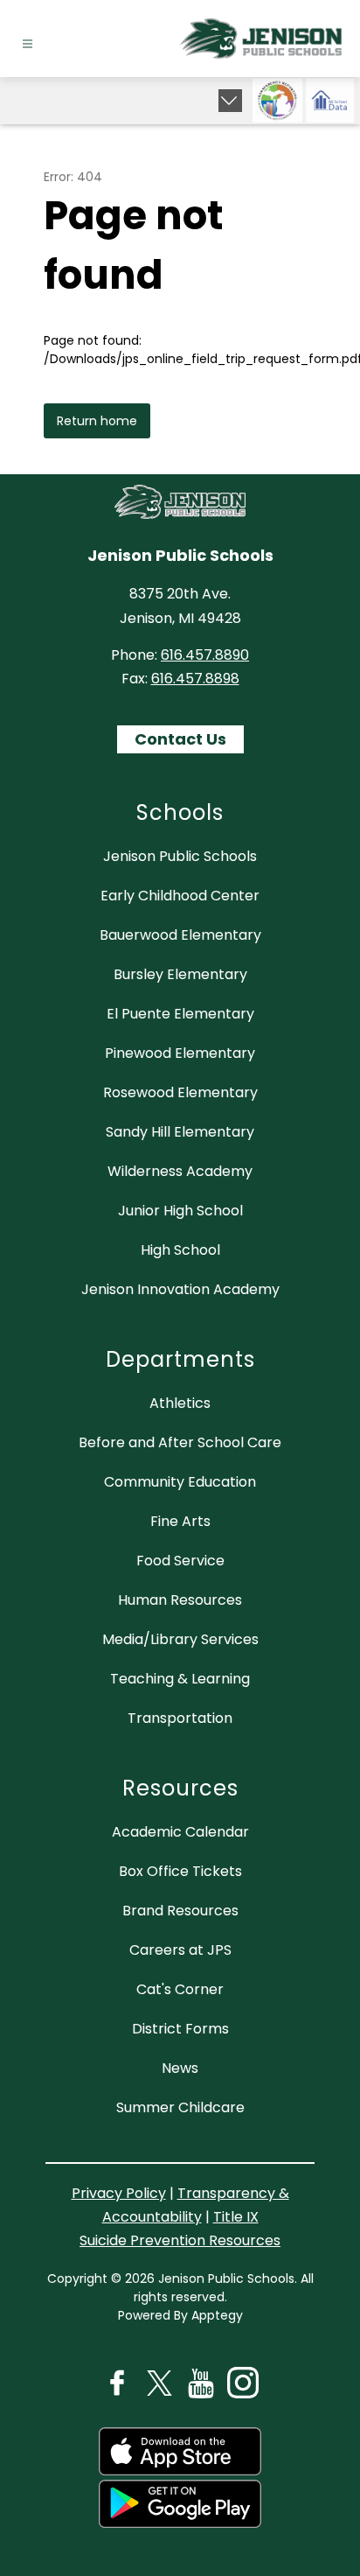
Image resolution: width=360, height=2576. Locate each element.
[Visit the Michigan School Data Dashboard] (330, 101)
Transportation (180, 1718)
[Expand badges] (230, 101)
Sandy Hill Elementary (180, 1132)
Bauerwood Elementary (180, 935)
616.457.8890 (205, 655)
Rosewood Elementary (180, 1092)
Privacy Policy (119, 2193)
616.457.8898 (195, 679)
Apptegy (217, 2315)
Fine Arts (180, 1521)
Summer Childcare (180, 2107)
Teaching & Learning (180, 1679)
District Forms (180, 2029)
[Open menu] (28, 44)
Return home (97, 421)
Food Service (180, 1561)
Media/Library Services (180, 1639)
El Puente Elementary (180, 1014)
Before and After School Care (180, 1442)
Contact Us (180, 739)
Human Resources (180, 1600)
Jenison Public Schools (180, 856)
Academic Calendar (180, 1832)
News (180, 2068)
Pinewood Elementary (180, 1053)
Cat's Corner (180, 1989)
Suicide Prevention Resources (180, 2240)
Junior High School (180, 1211)
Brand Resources (180, 1911)
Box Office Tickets (180, 1871)
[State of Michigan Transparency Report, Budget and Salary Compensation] (277, 101)
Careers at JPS (180, 1950)
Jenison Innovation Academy (180, 1289)
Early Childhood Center (180, 896)
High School (180, 1250)
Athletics (180, 1403)
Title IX (236, 2217)
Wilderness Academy (180, 1171)
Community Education (180, 1482)
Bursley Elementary (180, 974)
